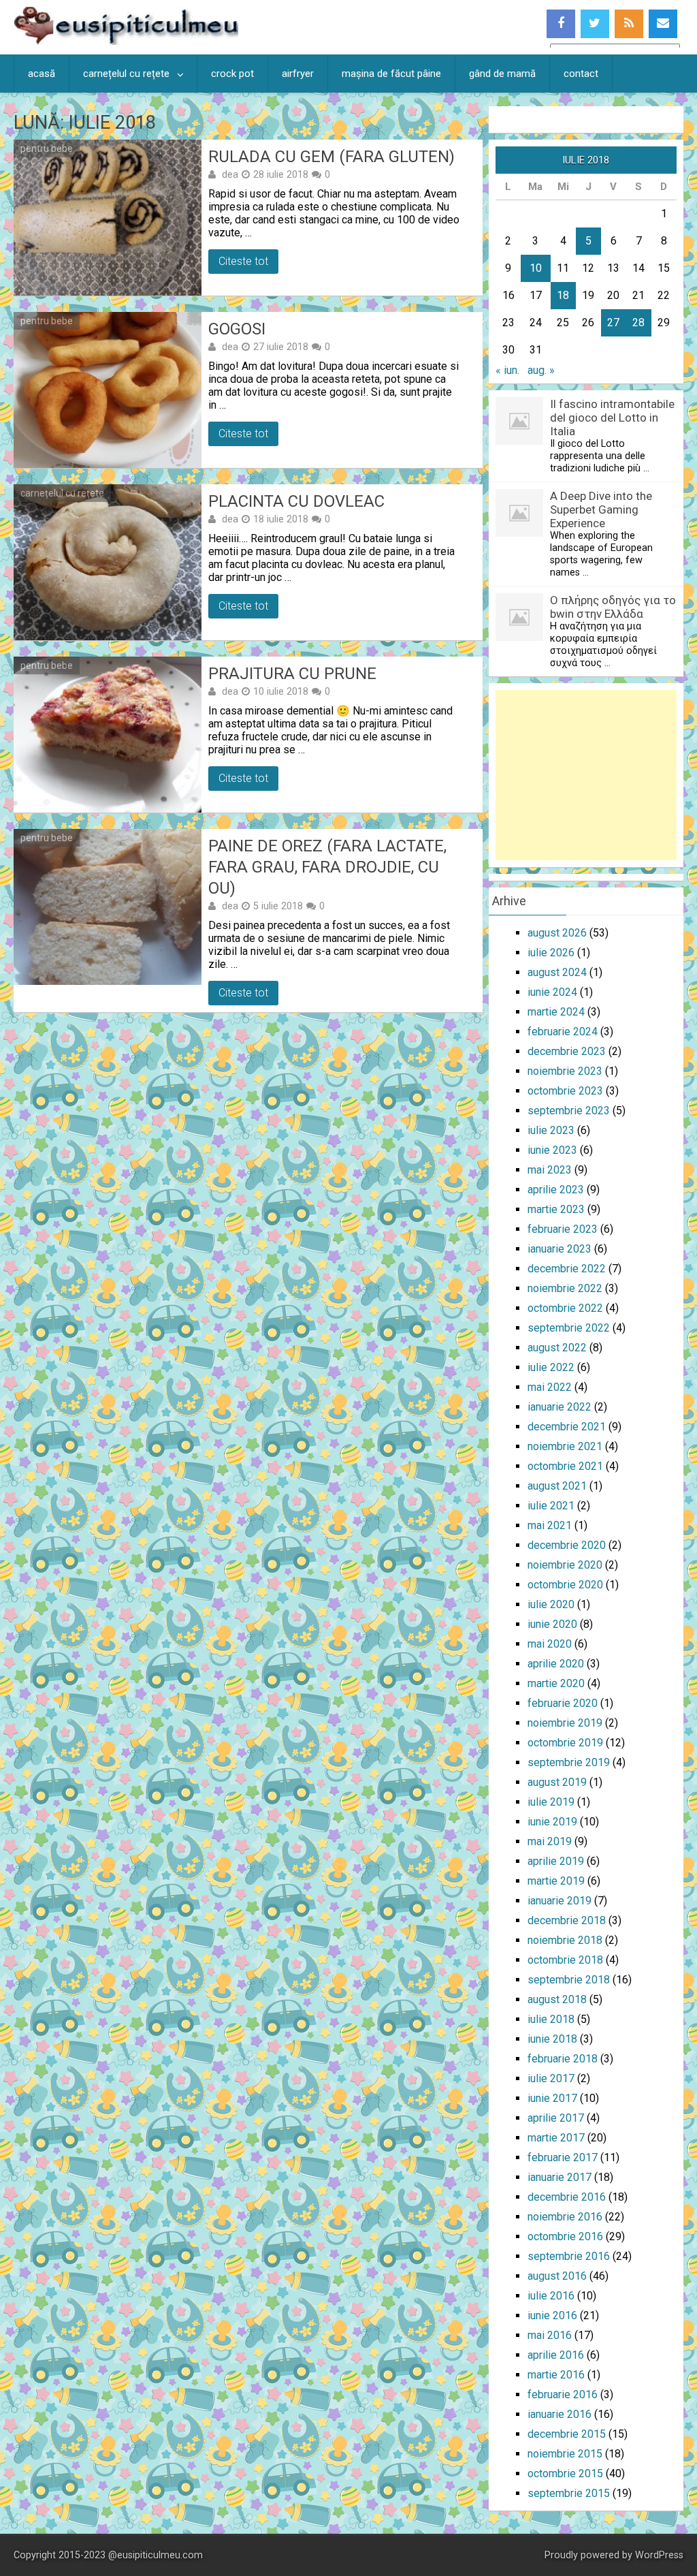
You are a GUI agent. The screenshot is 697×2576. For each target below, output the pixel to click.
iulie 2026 (551, 953)
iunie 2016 (552, 2315)
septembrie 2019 (569, 1762)
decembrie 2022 (567, 1269)
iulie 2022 (551, 1367)
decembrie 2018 (567, 1920)
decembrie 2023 (567, 1051)
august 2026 (557, 933)
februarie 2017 (563, 2157)
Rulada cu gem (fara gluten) (331, 157)
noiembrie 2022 (565, 1288)
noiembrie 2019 (565, 1723)
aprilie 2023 (556, 1190)
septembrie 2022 (569, 1328)
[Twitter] (595, 24)
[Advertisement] (586, 775)
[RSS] (629, 24)
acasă (42, 74)
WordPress (659, 2555)
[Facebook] (561, 24)
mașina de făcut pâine (391, 74)
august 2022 (557, 1348)
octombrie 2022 (565, 1308)
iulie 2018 (551, 2019)
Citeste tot (243, 261)
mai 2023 (550, 1170)
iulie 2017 (551, 2078)
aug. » (541, 370)
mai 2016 (550, 2335)
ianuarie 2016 (560, 2414)
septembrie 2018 (569, 1980)
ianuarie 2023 (560, 1249)
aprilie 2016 (556, 2355)
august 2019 (557, 1782)
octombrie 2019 (565, 1743)
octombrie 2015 (565, 2473)
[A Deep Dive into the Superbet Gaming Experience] (519, 533)
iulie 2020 (551, 1604)
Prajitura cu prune (292, 674)
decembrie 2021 (567, 1427)
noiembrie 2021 (565, 1446)
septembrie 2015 (569, 2493)
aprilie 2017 (556, 2118)
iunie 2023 (552, 1150)
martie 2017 (556, 2138)
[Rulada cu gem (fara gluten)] (107, 218)
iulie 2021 (551, 1506)
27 (613, 323)
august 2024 (557, 972)
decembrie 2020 (567, 1545)
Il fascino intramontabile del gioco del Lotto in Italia (612, 418)
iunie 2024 (552, 992)
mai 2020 (550, 1644)
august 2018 (557, 1999)
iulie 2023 (551, 1130)
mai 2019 (550, 1841)
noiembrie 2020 (565, 1565)
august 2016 (557, 2276)
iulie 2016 (551, 2296)
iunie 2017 (552, 2098)
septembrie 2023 (569, 1111)
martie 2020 (556, 1683)
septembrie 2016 (569, 2256)
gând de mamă (502, 74)
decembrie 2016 (567, 2197)
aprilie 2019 (556, 1861)
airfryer (298, 74)
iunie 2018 (552, 2039)
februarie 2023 (563, 1229)
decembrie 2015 (567, 2434)
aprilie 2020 (556, 1664)
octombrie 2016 (565, 2236)
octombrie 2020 (565, 1585)
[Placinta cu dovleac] (107, 562)
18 (563, 295)
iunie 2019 (552, 1822)
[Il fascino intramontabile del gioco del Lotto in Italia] (519, 441)
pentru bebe (47, 148)
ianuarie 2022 (560, 1407)
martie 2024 (556, 1012)
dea (230, 174)
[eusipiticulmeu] (126, 41)
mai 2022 (550, 1387)
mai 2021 (550, 1525)
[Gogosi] (107, 390)
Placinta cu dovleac (296, 501)
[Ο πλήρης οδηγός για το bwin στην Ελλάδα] (519, 637)
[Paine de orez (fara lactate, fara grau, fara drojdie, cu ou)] (107, 907)
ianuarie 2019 (560, 1901)
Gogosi (237, 329)
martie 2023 (556, 1209)
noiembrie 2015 (565, 2454)
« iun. (507, 370)
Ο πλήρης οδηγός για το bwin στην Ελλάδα (613, 607)
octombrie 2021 (565, 1466)
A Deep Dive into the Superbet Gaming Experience (601, 509)
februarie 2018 (563, 2059)
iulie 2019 (551, 1802)
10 (536, 268)
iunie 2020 (552, 1624)
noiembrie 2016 (565, 2217)
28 (638, 323)
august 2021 (557, 1486)
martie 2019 (556, 1881)
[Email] (663, 24)
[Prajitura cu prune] (107, 735)
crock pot (232, 74)
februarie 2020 (563, 1703)
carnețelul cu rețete (126, 74)
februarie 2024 (563, 1032)
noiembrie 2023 (565, 1071)
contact (581, 74)
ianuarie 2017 (560, 2177)
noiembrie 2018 (565, 1940)
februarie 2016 (563, 2394)
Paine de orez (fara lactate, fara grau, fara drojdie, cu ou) (327, 867)
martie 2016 (556, 2375)
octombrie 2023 (565, 1091)
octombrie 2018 (565, 1960)
